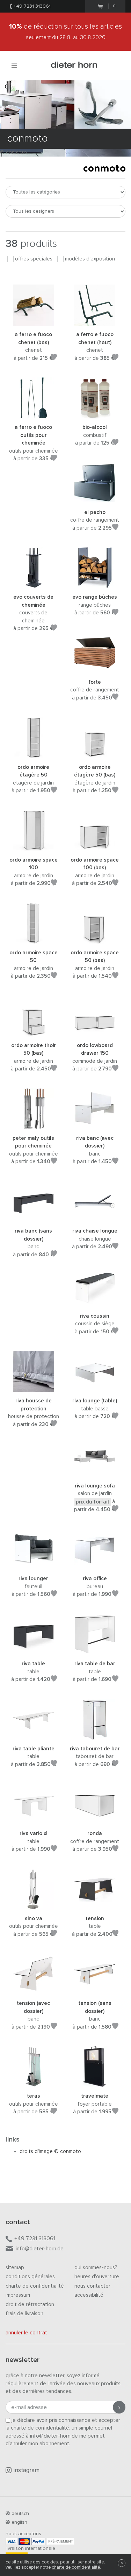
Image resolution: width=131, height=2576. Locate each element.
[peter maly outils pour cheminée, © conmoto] (34, 1125)
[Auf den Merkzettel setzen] (54, 358)
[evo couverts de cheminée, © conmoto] (34, 584)
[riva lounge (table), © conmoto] (95, 1388)
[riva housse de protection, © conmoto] (34, 1388)
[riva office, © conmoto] (95, 1566)
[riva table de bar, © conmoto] (95, 1651)
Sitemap (15, 2268)
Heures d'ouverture (97, 2277)
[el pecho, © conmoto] (95, 499)
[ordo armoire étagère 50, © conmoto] (34, 754)
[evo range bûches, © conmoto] (95, 584)
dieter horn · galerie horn (74, 65)
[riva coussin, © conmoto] (95, 1303)
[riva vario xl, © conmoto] (34, 1821)
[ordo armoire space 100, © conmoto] (34, 847)
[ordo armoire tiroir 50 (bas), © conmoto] (34, 1032)
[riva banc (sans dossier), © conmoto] (34, 1218)
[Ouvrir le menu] (14, 65)
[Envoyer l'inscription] (119, 2407)
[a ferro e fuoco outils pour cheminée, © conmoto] (34, 414)
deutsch (20, 2514)
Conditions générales (30, 2277)
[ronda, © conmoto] (95, 1821)
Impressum (18, 2295)
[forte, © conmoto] (95, 669)
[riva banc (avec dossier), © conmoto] (95, 1125)
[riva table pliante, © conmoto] (34, 1736)
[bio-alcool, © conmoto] (95, 414)
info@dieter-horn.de (40, 2249)
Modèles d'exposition (90, 259)
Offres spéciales (34, 259)
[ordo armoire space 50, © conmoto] (34, 940)
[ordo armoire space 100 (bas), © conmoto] (95, 847)
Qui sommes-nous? (96, 2268)
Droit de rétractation (30, 2305)
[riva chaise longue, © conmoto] (95, 1218)
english (19, 2522)
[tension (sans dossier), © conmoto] (95, 1990)
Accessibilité (89, 2295)
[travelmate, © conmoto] (95, 2083)
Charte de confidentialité (35, 2286)
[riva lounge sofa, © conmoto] (95, 1473)
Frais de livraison (24, 2314)
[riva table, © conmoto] (34, 1651)
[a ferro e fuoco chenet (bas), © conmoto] (34, 322)
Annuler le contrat (26, 2333)
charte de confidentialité (76, 2567)
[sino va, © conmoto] (34, 1905)
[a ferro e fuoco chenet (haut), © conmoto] (95, 322)
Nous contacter (92, 2286)
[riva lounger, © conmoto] (34, 1566)
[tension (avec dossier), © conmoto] (34, 1990)
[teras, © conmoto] (34, 2083)
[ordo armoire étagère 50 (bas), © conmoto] (95, 754)
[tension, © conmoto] (95, 1905)
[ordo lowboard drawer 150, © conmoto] (95, 1032)
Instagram (27, 2471)
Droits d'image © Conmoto (50, 2151)
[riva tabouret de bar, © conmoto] (95, 1736)
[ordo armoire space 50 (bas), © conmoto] (95, 940)
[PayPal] (38, 2541)
